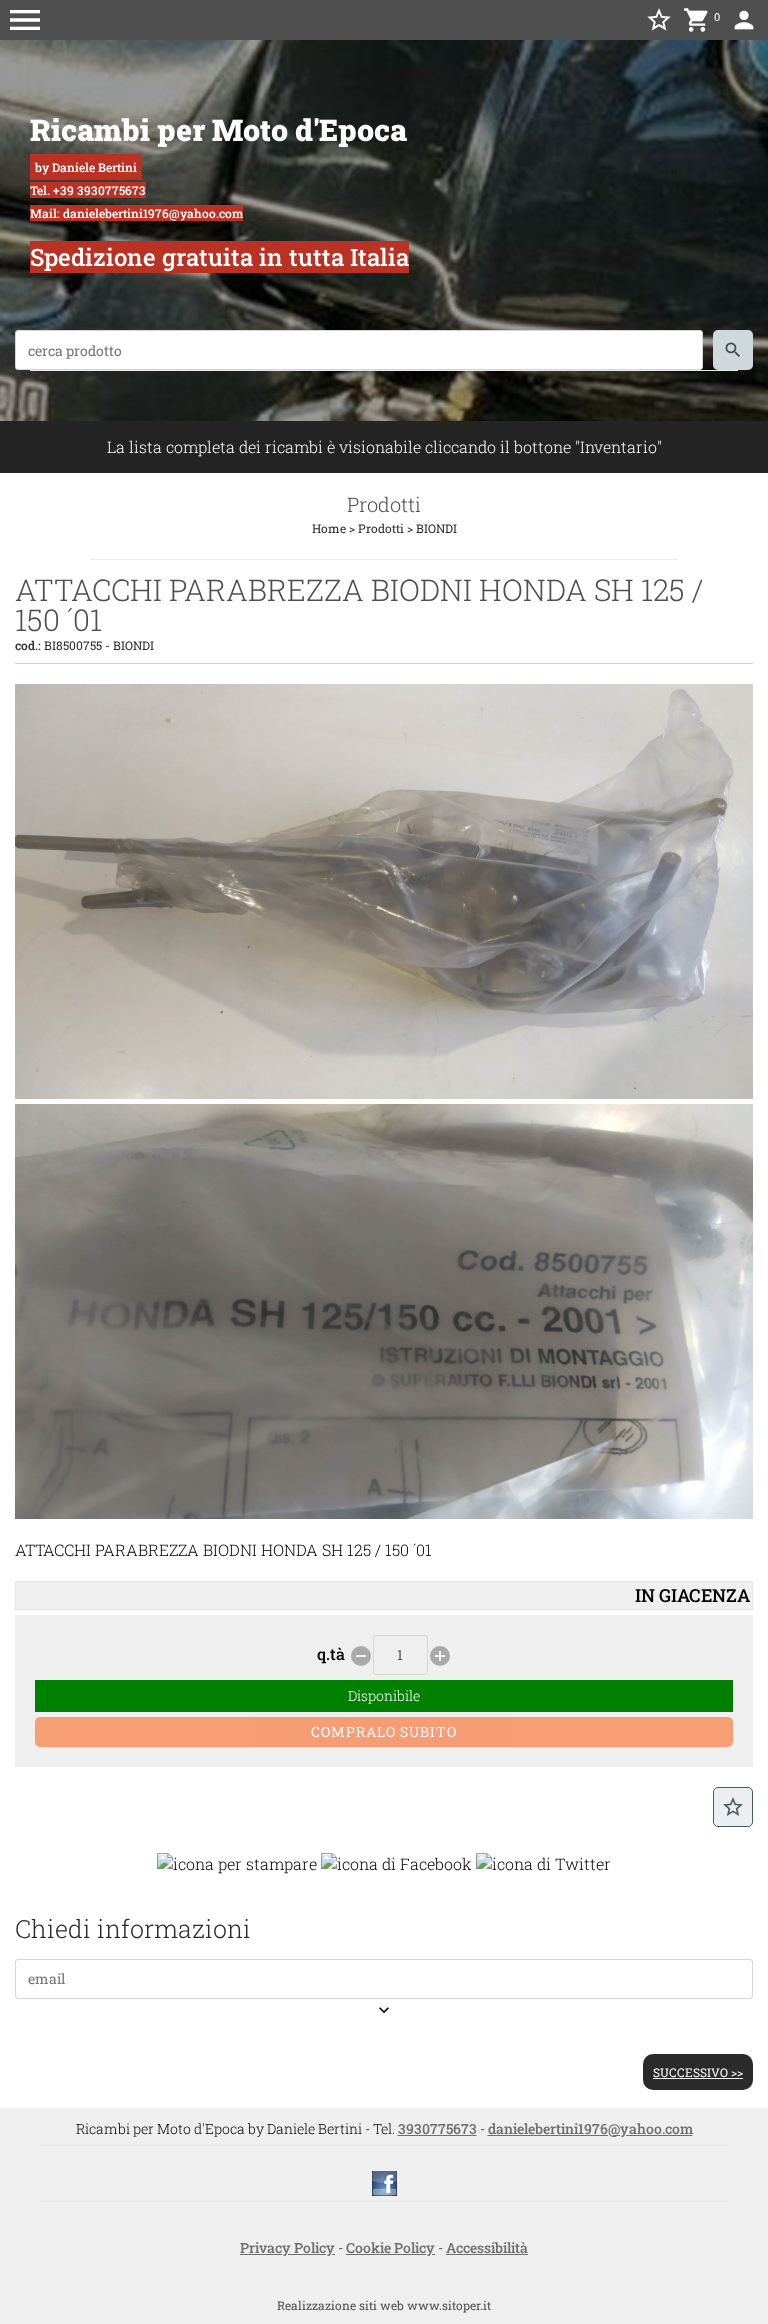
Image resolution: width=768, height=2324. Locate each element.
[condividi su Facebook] (396, 1862)
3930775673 (437, 2128)
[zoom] (384, 1092)
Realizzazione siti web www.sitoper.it (384, 2305)
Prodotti (381, 528)
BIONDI (436, 528)
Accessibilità (487, 2247)
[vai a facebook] (384, 2181)
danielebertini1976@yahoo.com (590, 2128)
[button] (25, 20)
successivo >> (698, 2072)
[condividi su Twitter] (543, 1862)
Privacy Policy (287, 2247)
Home (329, 528)
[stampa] (237, 1862)
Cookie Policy (390, 2247)
